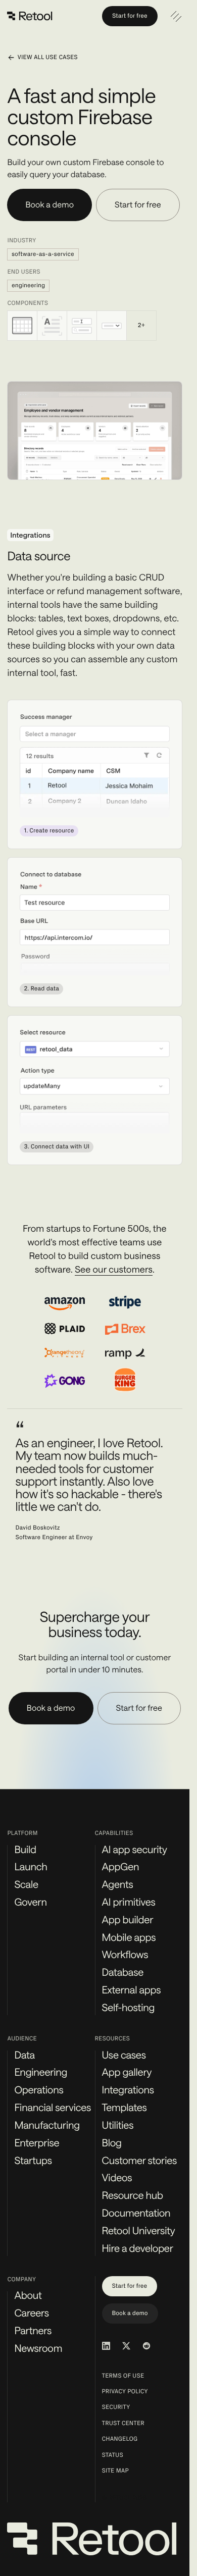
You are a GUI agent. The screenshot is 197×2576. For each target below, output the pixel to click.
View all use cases (47, 58)
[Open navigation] (176, 16)
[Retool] (30, 16)
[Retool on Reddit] (146, 2346)
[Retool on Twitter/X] (126, 2346)
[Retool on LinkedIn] (106, 2346)
